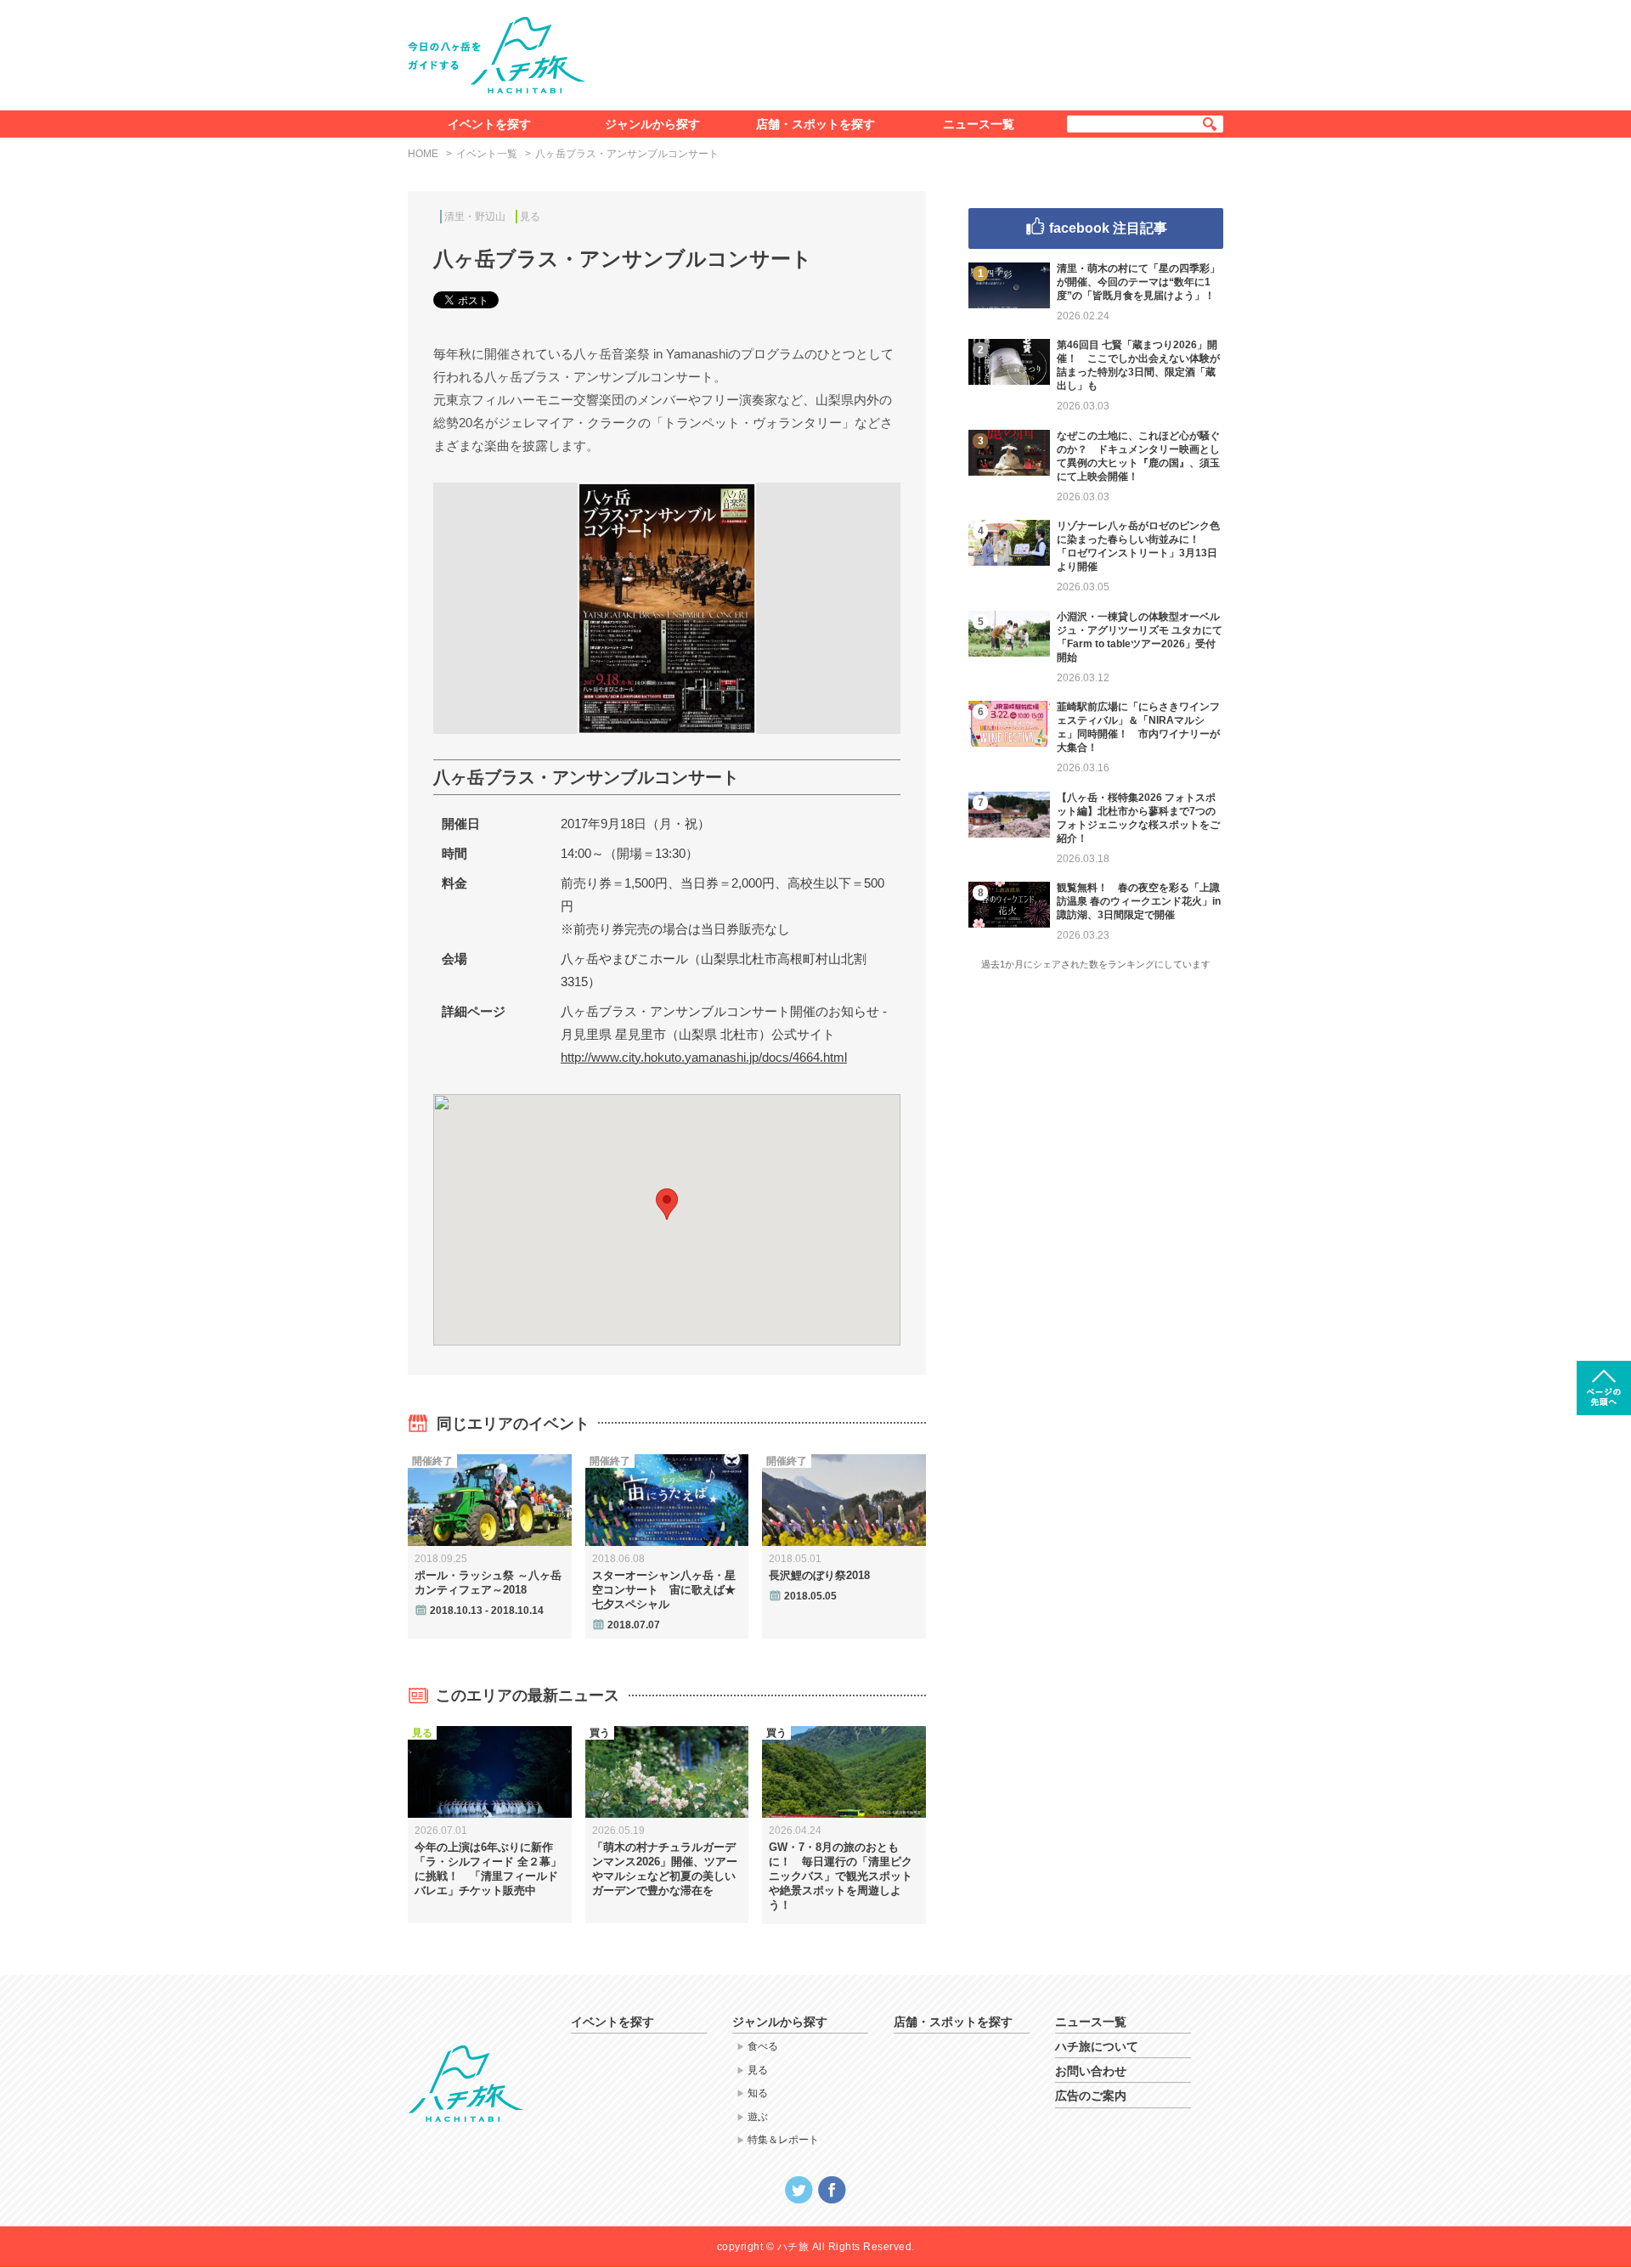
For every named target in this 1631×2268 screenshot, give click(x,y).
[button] (667, 1204)
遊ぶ (758, 2117)
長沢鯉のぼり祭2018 (819, 1575)
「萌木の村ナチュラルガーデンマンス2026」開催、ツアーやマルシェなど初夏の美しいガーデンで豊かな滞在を (665, 1869)
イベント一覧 (487, 154)
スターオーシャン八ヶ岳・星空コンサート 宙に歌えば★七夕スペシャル (664, 1590)
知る (758, 2093)
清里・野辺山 (475, 217)
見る (530, 217)
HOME (423, 154)
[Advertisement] (916, 52)
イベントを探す (489, 124)
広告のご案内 (1091, 2096)
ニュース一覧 (979, 124)
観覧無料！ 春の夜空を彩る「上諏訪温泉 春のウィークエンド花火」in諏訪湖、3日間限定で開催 (1139, 901)
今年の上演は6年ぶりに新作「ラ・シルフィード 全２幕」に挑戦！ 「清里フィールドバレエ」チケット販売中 (488, 1869)
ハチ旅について (1097, 2046)
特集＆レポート (783, 2140)
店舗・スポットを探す (815, 124)
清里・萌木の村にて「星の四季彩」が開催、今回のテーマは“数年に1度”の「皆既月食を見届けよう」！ (1138, 282)
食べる (763, 2046)
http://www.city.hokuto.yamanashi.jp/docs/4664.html (704, 1057)
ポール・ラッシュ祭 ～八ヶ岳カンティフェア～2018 (488, 1583)
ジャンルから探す (652, 124)
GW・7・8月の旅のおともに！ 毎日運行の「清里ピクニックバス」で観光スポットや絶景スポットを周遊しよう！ (841, 1876)
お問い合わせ (1091, 2071)
